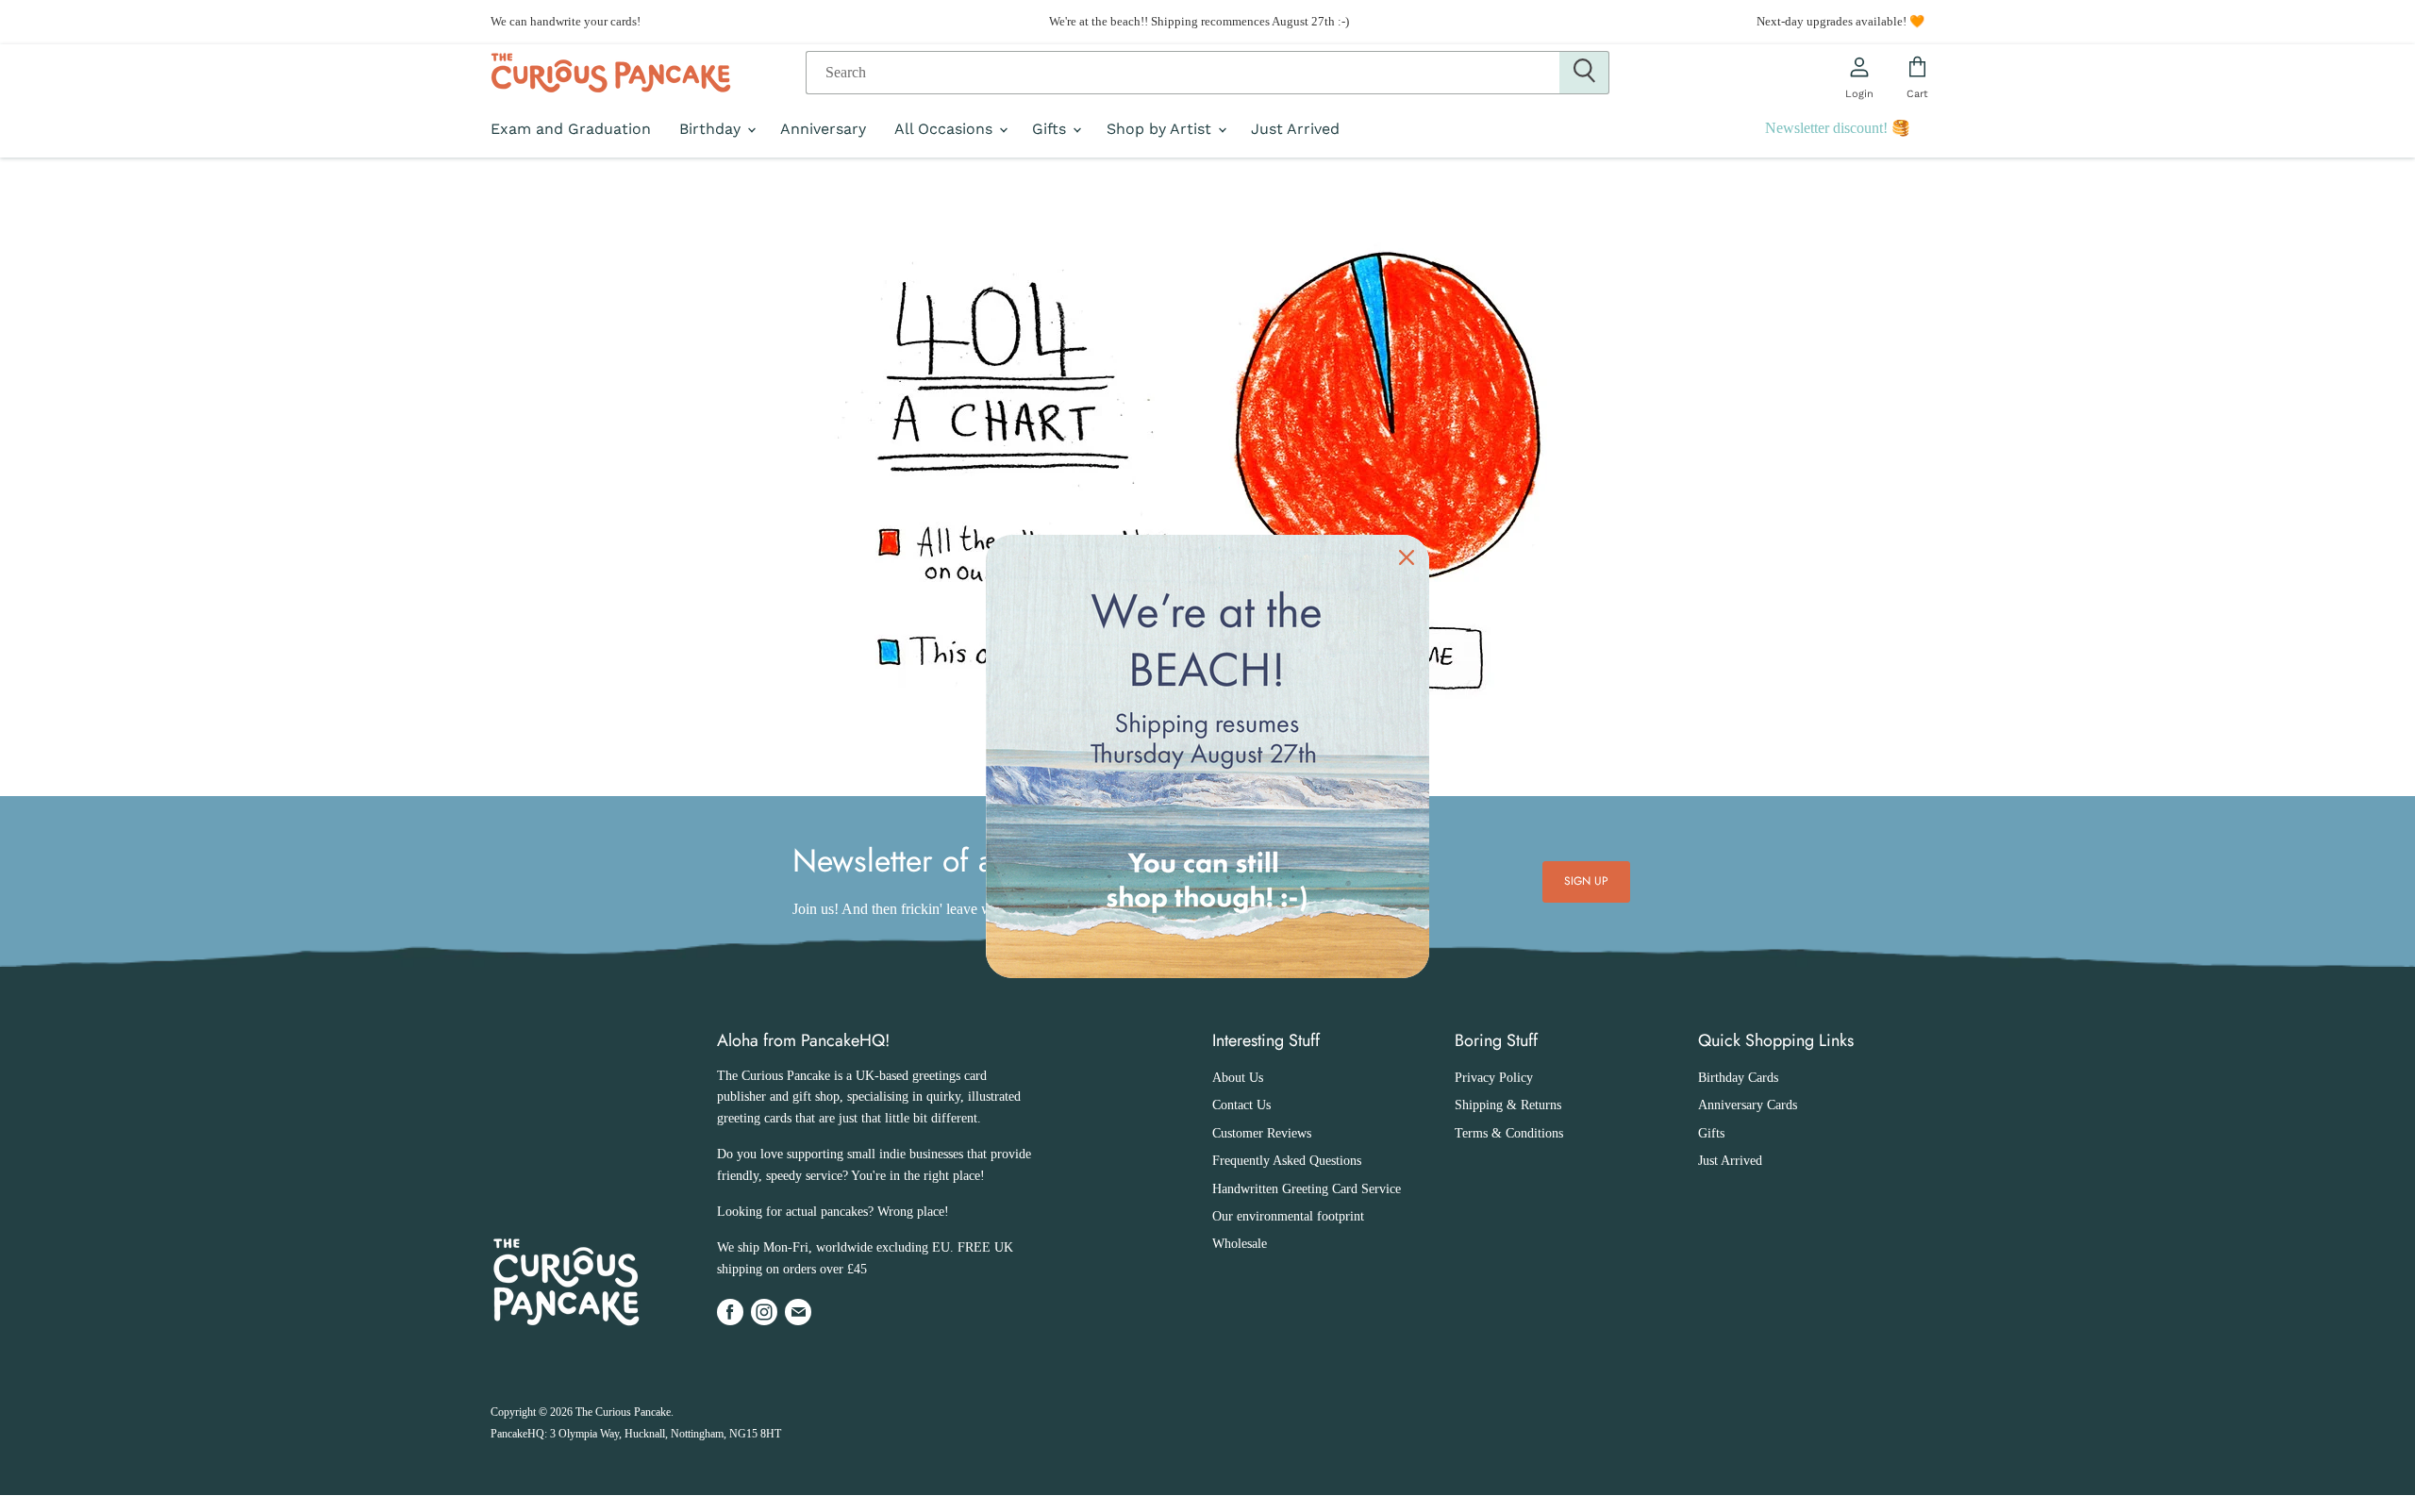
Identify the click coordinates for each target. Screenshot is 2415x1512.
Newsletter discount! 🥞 (1838, 128)
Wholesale (1240, 1244)
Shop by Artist (1161, 129)
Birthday (712, 129)
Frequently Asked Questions (1287, 1161)
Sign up (1587, 881)
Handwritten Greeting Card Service (1307, 1189)
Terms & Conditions (1509, 1133)
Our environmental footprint (1288, 1216)
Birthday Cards (1738, 1078)
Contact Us (1241, 1105)
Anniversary (823, 129)
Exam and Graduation (571, 129)
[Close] (1407, 557)
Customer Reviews (1262, 1133)
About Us (1238, 1078)
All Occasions (946, 129)
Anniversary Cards (1748, 1105)
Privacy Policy (1494, 1078)
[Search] (1584, 73)
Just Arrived (1295, 129)
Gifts (1051, 129)
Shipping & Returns (1508, 1105)
